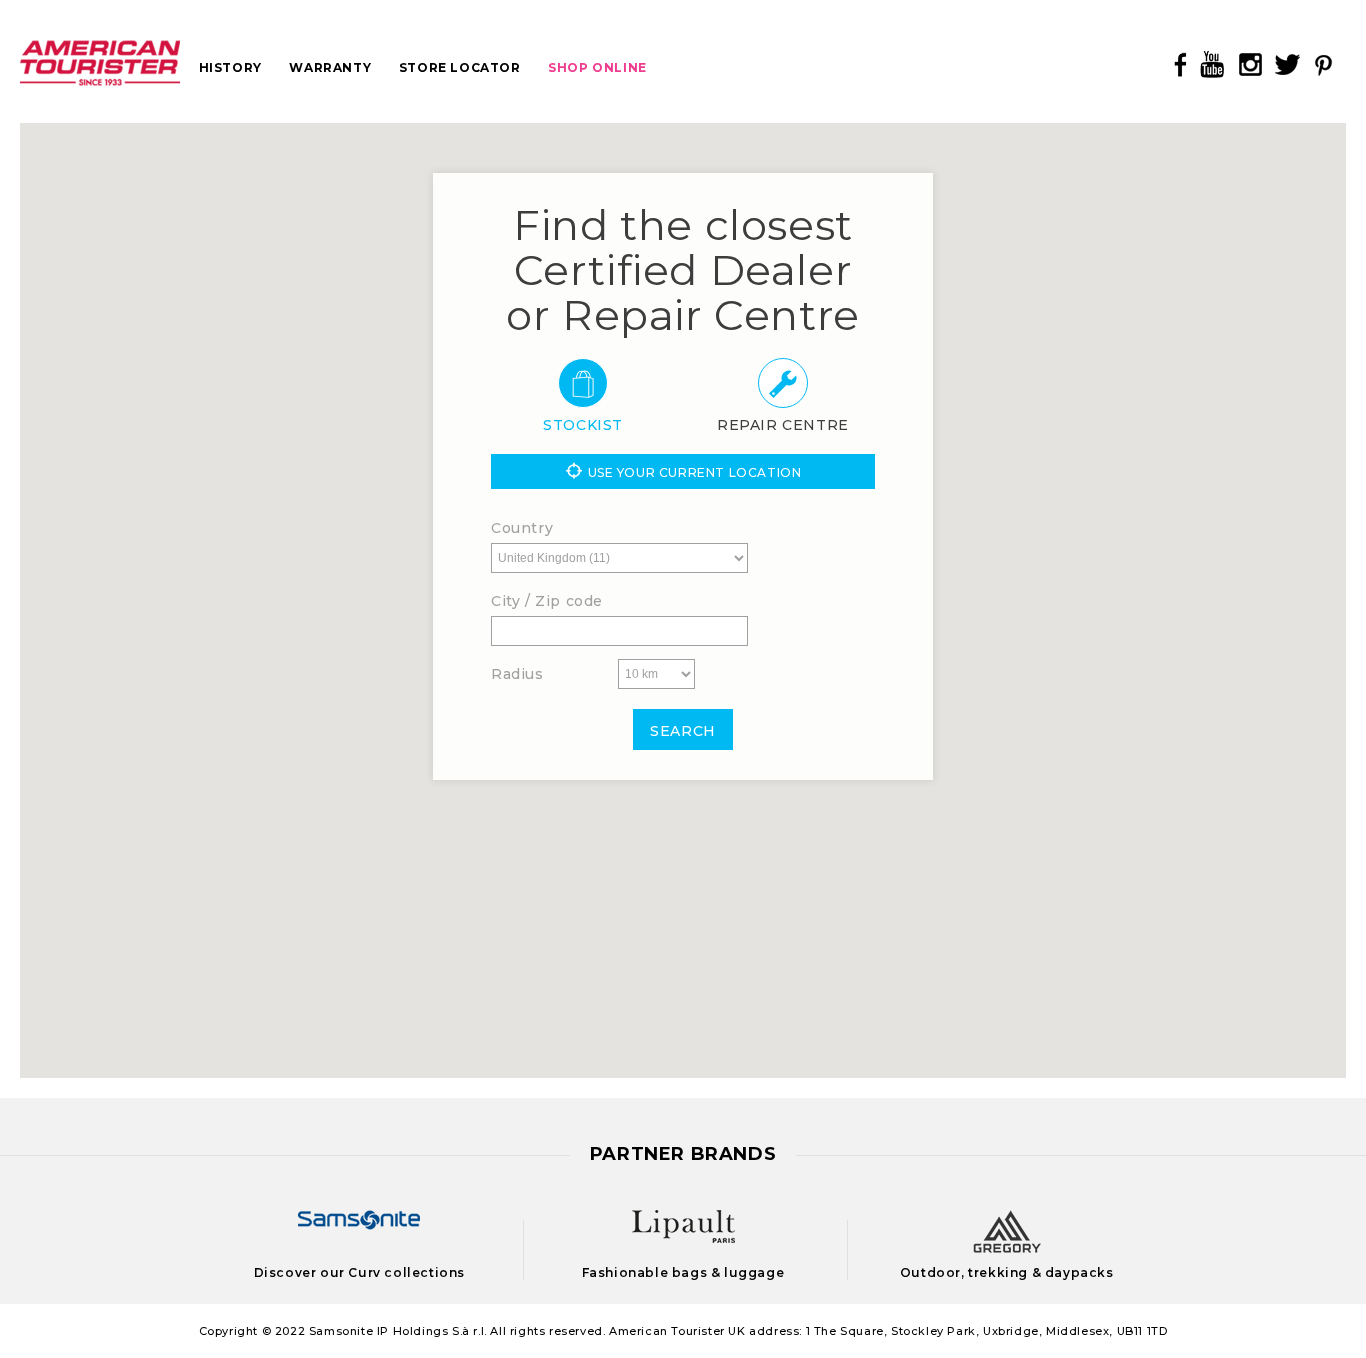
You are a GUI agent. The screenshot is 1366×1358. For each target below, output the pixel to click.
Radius (517, 674)
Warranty (330, 67)
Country (522, 528)
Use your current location (695, 472)
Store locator (460, 67)
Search (683, 731)
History (230, 67)
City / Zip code (547, 601)
